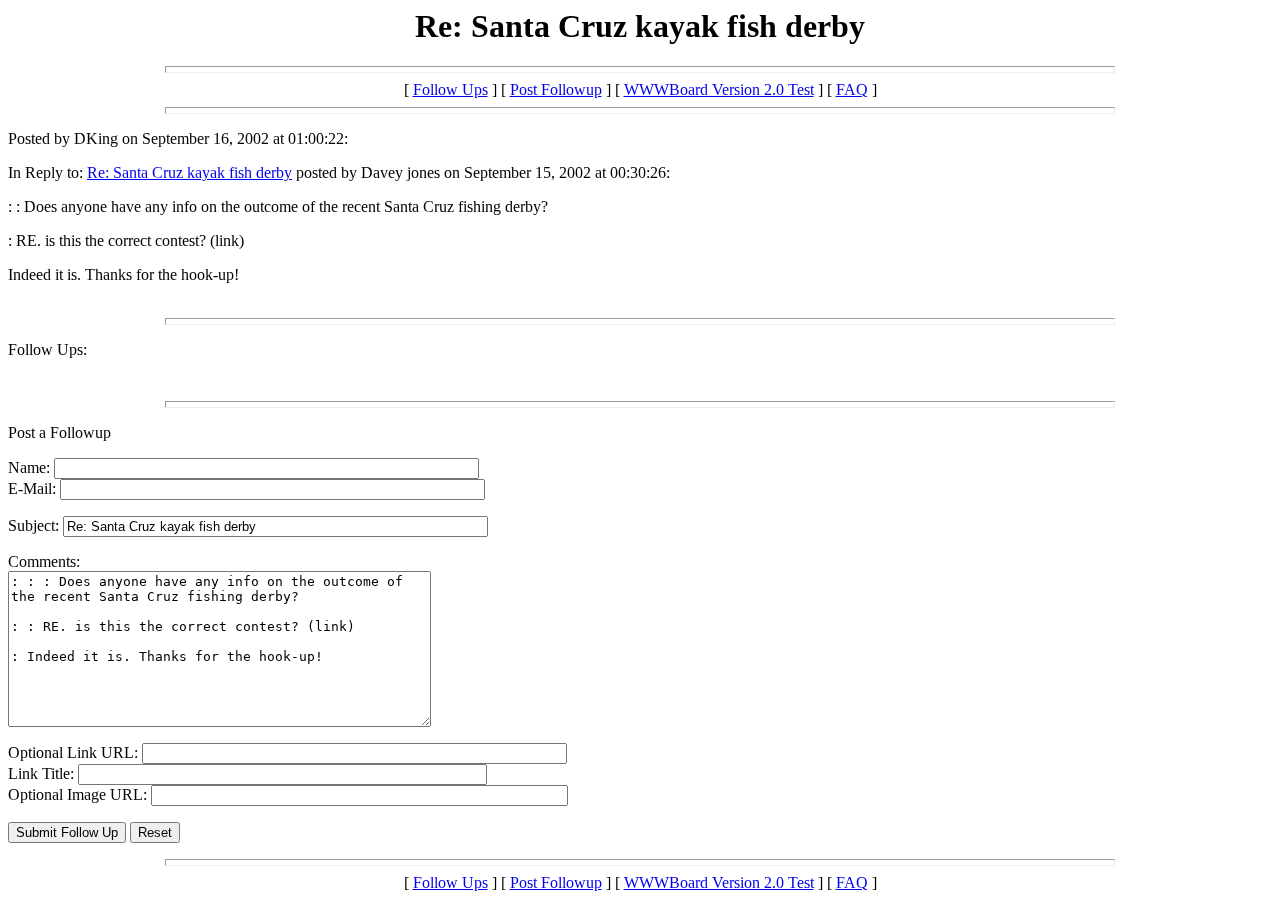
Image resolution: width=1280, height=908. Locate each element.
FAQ (852, 89)
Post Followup (556, 89)
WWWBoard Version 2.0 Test (719, 89)
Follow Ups (450, 89)
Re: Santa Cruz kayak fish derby (189, 172)
